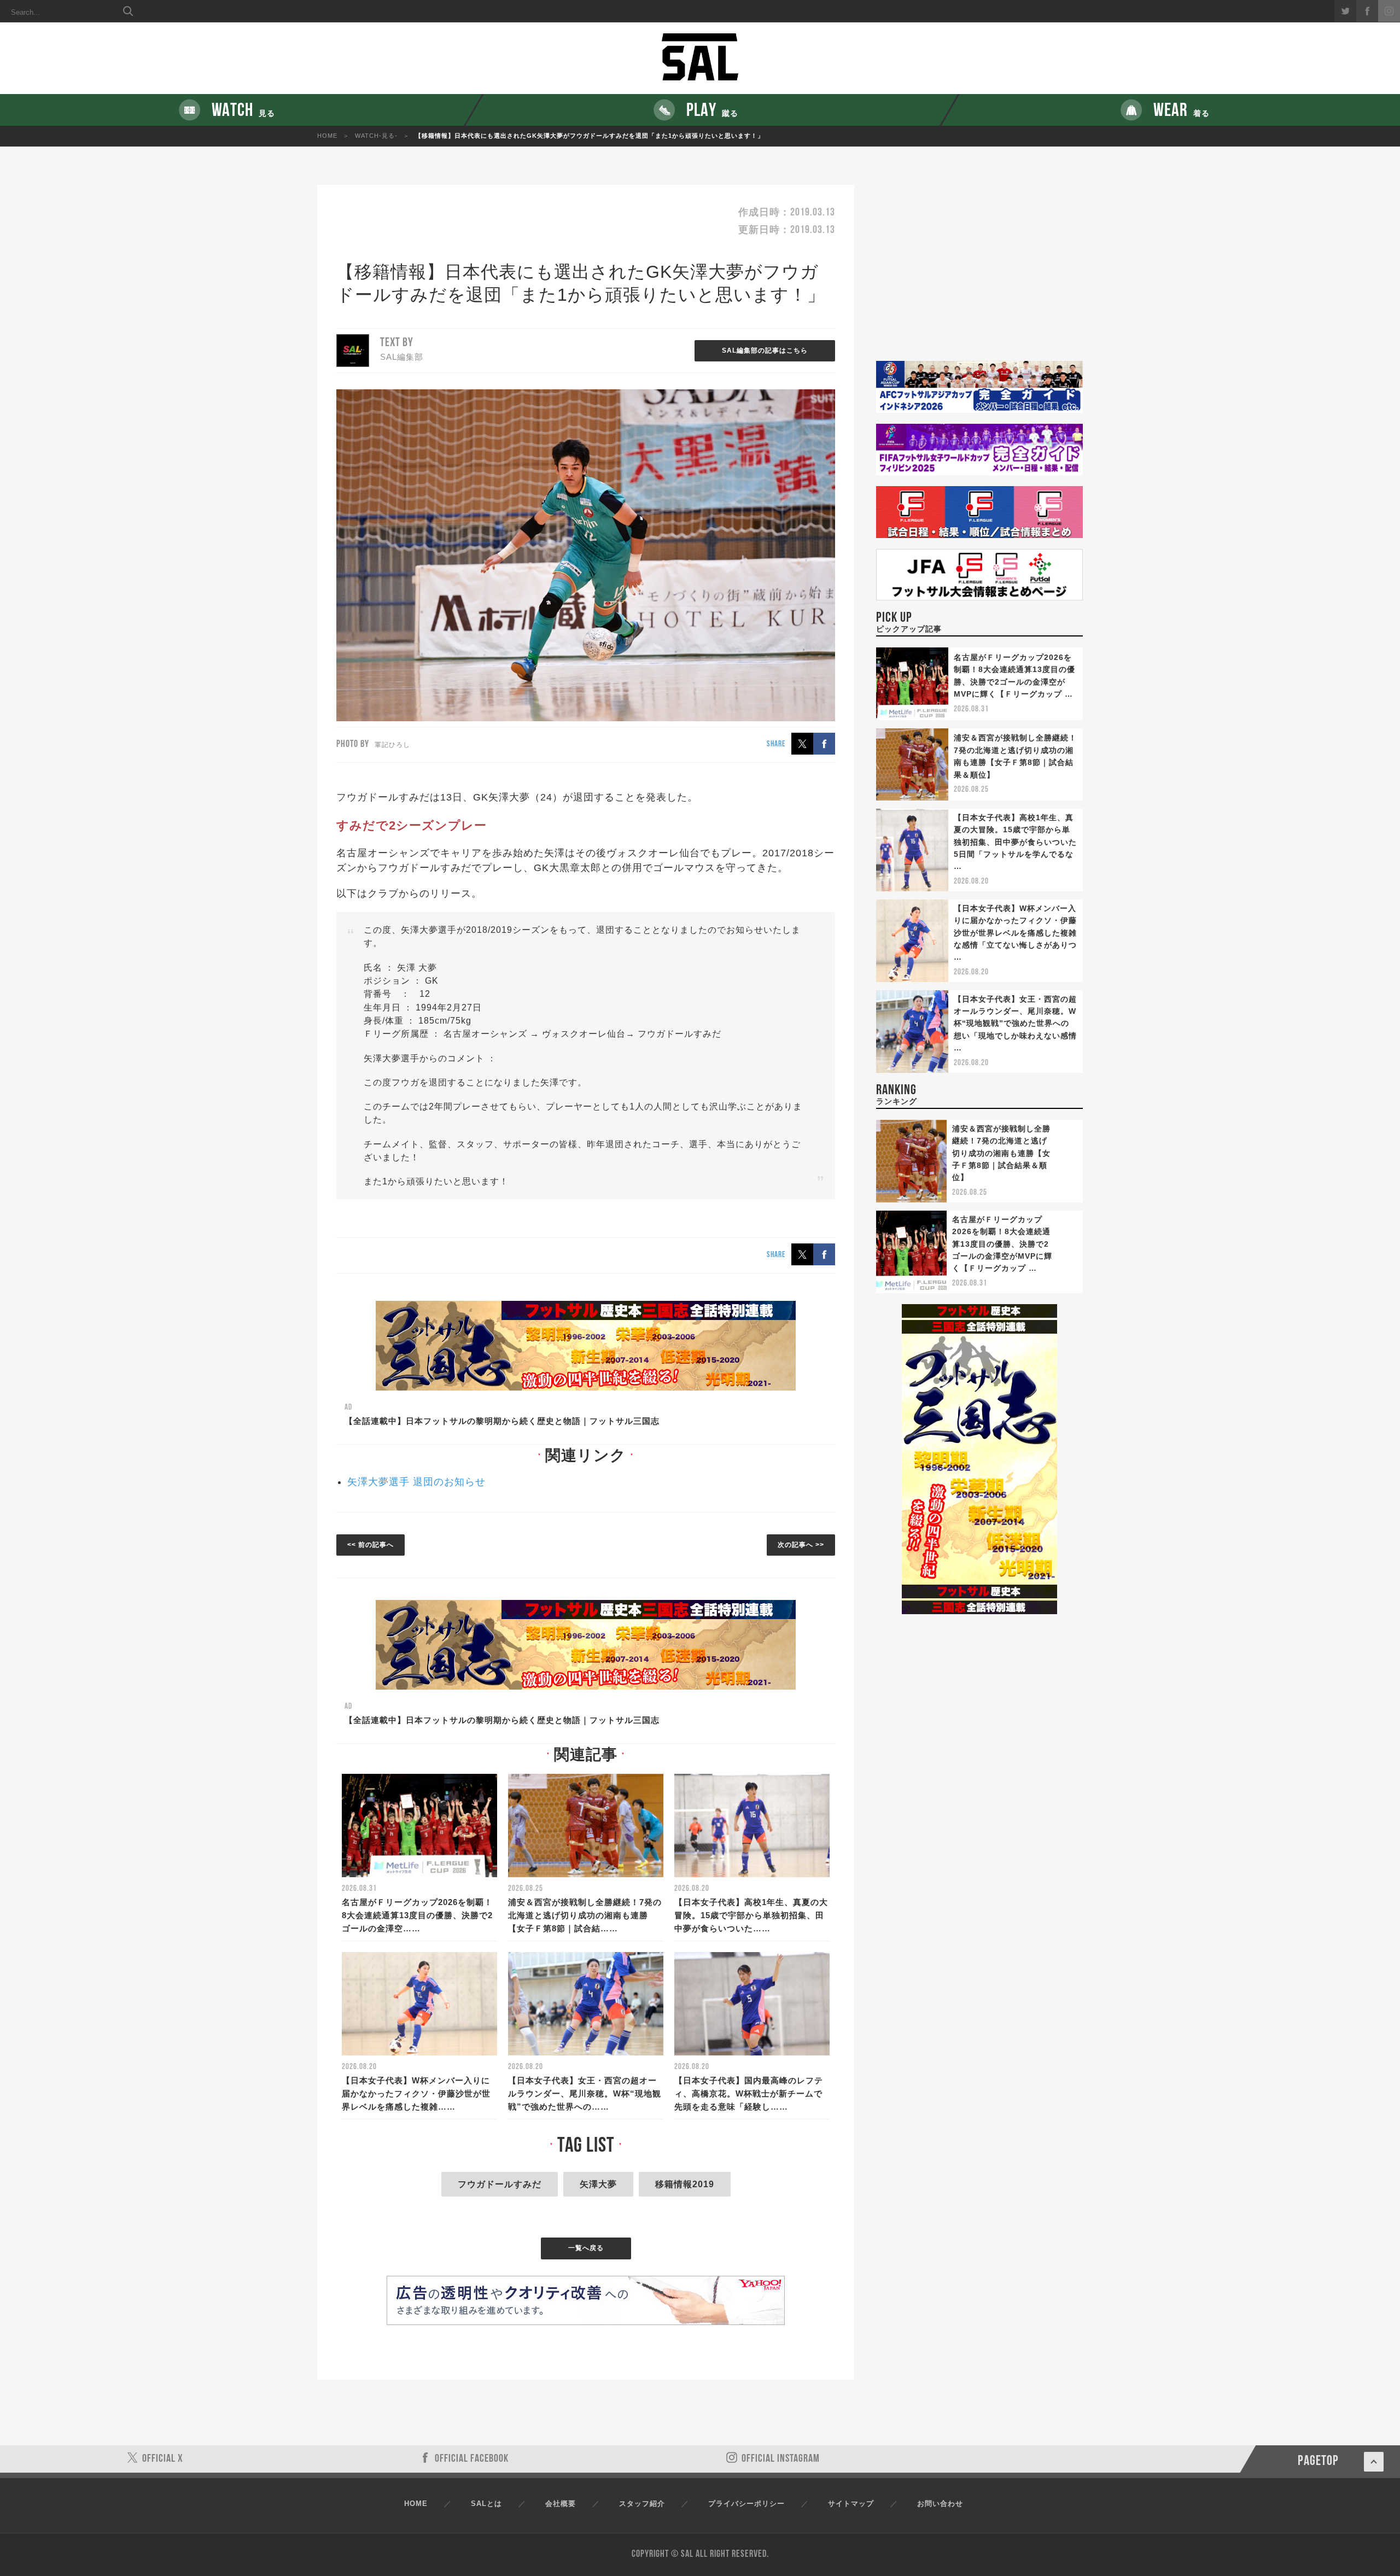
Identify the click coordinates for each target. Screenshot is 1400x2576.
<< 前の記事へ (371, 1545)
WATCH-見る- (376, 136)
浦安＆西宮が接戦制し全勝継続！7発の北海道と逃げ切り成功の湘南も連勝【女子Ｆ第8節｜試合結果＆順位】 (1001, 1153)
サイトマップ (851, 2504)
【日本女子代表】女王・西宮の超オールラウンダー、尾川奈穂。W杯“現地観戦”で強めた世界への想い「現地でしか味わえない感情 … (1015, 1024)
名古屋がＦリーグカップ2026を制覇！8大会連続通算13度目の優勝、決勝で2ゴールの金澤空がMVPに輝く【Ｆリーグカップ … (1002, 1244)
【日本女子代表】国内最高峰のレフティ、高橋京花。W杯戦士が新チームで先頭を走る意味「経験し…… (749, 2093)
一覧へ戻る (586, 2248)
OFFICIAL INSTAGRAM (781, 2459)
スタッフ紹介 (642, 2504)
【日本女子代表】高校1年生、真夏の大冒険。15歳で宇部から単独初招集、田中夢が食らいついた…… (751, 1915)
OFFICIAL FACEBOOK (472, 2459)
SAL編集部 (402, 357)
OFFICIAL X (163, 2459)
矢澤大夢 (598, 2184)
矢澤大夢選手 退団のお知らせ (416, 1482)
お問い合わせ (940, 2504)
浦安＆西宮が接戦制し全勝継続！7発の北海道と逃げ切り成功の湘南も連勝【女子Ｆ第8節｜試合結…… (585, 1915)
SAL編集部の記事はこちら (765, 351)
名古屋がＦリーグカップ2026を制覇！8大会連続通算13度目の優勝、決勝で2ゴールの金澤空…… (417, 1915)
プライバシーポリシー (746, 2504)
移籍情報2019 (685, 2184)
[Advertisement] (979, 273)
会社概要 (561, 2504)
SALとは (486, 2504)
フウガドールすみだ (500, 2184)
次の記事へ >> (801, 1545)
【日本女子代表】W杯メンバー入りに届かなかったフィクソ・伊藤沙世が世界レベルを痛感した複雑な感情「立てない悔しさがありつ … (1015, 933)
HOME (327, 136)
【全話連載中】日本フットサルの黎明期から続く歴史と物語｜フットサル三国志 (502, 1421)
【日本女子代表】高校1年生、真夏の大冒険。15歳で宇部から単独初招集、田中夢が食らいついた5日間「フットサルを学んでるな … (1015, 842)
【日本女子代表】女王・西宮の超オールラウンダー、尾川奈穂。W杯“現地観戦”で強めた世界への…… (585, 2093)
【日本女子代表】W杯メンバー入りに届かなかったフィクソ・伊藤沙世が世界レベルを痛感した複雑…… (416, 2093)
